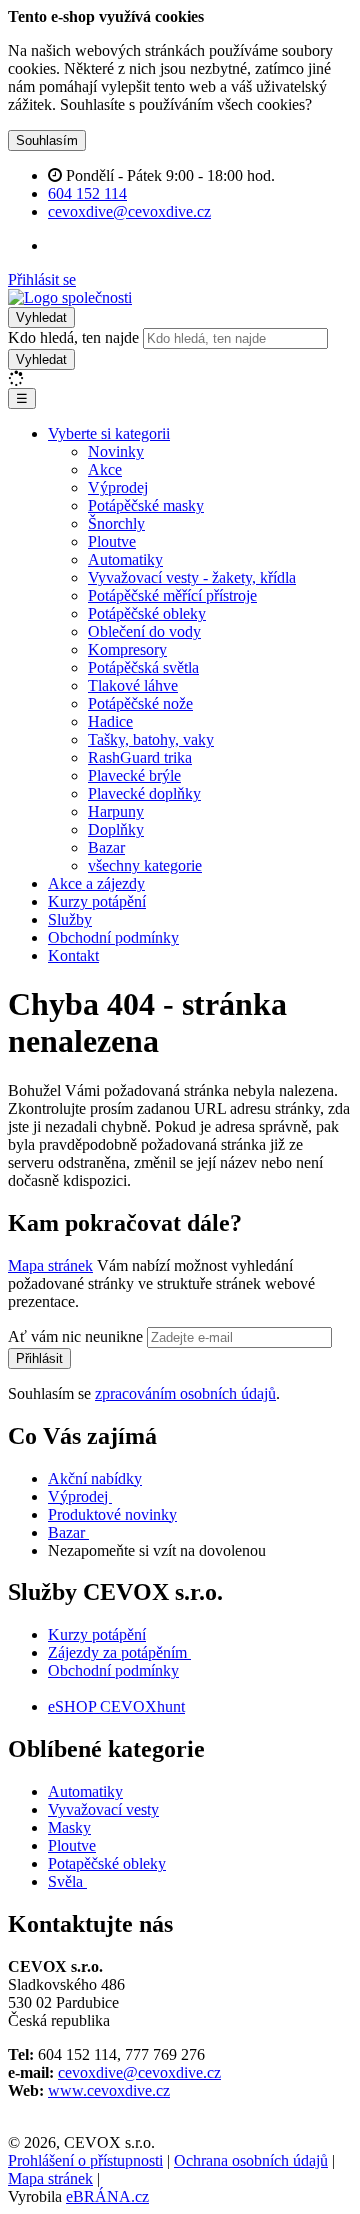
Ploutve (112, 541)
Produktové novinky (112, 1514)
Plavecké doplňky (144, 793)
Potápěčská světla (143, 667)
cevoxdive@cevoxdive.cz (139, 2072)
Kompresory (127, 649)
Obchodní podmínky (113, 937)
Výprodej (118, 487)
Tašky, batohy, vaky (151, 739)
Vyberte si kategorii (109, 433)
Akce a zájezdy (96, 883)
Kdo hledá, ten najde (73, 337)
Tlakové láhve (133, 685)
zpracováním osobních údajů (185, 1393)
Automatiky (125, 559)
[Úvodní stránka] (70, 297)
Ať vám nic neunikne (77, 1336)
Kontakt (73, 955)
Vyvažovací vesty (103, 1809)
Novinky (116, 451)
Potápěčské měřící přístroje (172, 595)
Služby (70, 919)
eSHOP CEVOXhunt (116, 1706)
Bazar (106, 847)
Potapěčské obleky (107, 1863)
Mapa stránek (50, 1265)
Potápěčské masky (146, 505)
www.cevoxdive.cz (109, 2090)
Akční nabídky (95, 1478)
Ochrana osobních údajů (251, 2160)
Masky (69, 1827)
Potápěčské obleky (147, 613)
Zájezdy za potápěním (117, 1652)
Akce (105, 469)
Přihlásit (39, 1358)
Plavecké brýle (134, 775)
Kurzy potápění (97, 901)
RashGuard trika (140, 757)
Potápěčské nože (140, 703)
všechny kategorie (145, 865)
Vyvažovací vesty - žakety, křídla (192, 577)
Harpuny (116, 811)
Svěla (67, 1881)
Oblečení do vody (144, 631)
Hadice (110, 721)
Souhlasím (47, 140)
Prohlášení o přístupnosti (85, 2160)
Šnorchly (116, 523)
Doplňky (116, 829)
